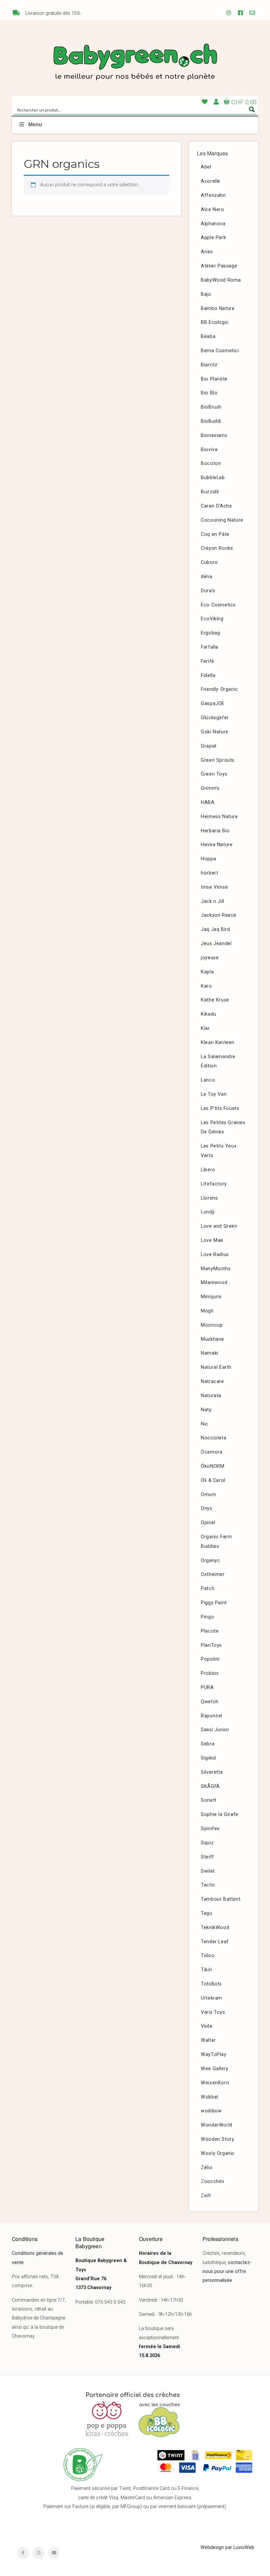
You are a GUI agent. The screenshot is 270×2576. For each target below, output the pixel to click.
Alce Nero (212, 210)
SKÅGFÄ (210, 1786)
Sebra (208, 1744)
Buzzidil (210, 492)
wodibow (211, 2111)
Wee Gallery (215, 2069)
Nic (205, 1424)
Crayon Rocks (217, 548)
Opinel (208, 1523)
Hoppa (208, 859)
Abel (206, 167)
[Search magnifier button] (252, 109)
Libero (208, 1170)
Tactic (208, 1885)
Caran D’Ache (216, 506)
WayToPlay (214, 2055)
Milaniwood (214, 1283)
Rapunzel (212, 1716)
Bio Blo (209, 393)
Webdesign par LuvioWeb (227, 2547)
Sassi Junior (215, 1730)
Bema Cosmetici (220, 351)
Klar (205, 1028)
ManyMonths (216, 1269)
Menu (35, 124)
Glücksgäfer (215, 718)
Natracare (212, 1381)
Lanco (208, 1080)
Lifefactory (214, 1184)
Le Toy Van (214, 1094)
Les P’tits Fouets (220, 1108)
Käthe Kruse (215, 1000)
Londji (208, 1212)
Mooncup (212, 1325)
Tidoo (208, 1956)
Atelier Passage (219, 266)
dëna (206, 577)
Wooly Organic (218, 2153)
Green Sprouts (218, 760)
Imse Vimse (214, 887)
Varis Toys (213, 2012)
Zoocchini (212, 2181)
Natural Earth (216, 1367)
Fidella (208, 675)
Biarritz (209, 365)
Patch (208, 1589)
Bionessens (214, 435)
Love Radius (215, 1255)
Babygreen (135, 63)
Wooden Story (217, 2139)
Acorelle (211, 181)
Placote (210, 1631)
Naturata (211, 1396)
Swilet (208, 1871)
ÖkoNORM (213, 1466)
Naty (206, 1410)
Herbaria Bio (215, 831)
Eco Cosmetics (218, 605)
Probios (210, 1673)
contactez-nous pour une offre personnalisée (227, 2272)
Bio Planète (214, 379)
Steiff (208, 1857)
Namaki (210, 1353)
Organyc (210, 1561)
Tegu (206, 1913)
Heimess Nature (219, 817)
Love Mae (212, 1240)
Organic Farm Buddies (216, 1542)
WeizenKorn (215, 2083)
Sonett (209, 1800)
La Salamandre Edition (218, 1061)
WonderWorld (217, 2125)
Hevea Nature (217, 845)
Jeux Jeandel (216, 944)
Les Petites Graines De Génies (223, 1127)
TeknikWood (215, 1928)
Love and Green (219, 1226)
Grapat (209, 746)
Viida (206, 2026)
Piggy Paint (214, 1603)
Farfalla (210, 647)
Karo (206, 986)
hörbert (209, 873)
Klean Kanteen (218, 1043)
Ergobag (210, 633)
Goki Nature (215, 732)
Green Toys (214, 774)
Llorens (209, 1198)
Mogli (207, 1311)
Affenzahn (213, 195)
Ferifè (208, 661)
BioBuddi (211, 421)
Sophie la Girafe (220, 1814)
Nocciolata (214, 1438)
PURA (207, 1687)
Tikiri (206, 1970)
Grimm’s (210, 788)
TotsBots (211, 1984)
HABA (208, 802)
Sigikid (208, 1758)
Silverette (212, 1772)
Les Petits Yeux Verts (219, 1151)
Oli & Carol (213, 1480)
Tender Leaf (215, 1942)
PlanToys (211, 1645)
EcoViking (212, 619)
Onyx (206, 1508)
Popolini (210, 1659)
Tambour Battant (221, 1899)
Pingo (207, 1617)
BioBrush (211, 407)
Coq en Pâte (215, 534)
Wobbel (210, 2097)
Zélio (207, 2168)
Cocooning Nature (222, 520)
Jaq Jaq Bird (215, 929)
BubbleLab (213, 478)
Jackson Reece (219, 915)
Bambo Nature (218, 308)
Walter (208, 2040)
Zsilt (206, 2196)
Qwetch (210, 1702)
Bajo (206, 294)
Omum (208, 1495)
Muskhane (213, 1339)
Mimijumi (211, 1297)
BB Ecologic (215, 322)
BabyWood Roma (221, 280)
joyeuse (210, 958)
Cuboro (209, 562)
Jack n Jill (213, 901)
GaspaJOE (213, 704)
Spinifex (210, 1829)
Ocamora (212, 1452)
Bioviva (209, 450)
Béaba (208, 337)
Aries (207, 252)
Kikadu (209, 1014)
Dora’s (208, 591)
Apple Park (213, 238)
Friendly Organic (219, 689)
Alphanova (213, 224)
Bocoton (211, 463)
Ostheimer (213, 1574)
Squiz (207, 1843)
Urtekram (212, 1998)
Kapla (207, 972)
